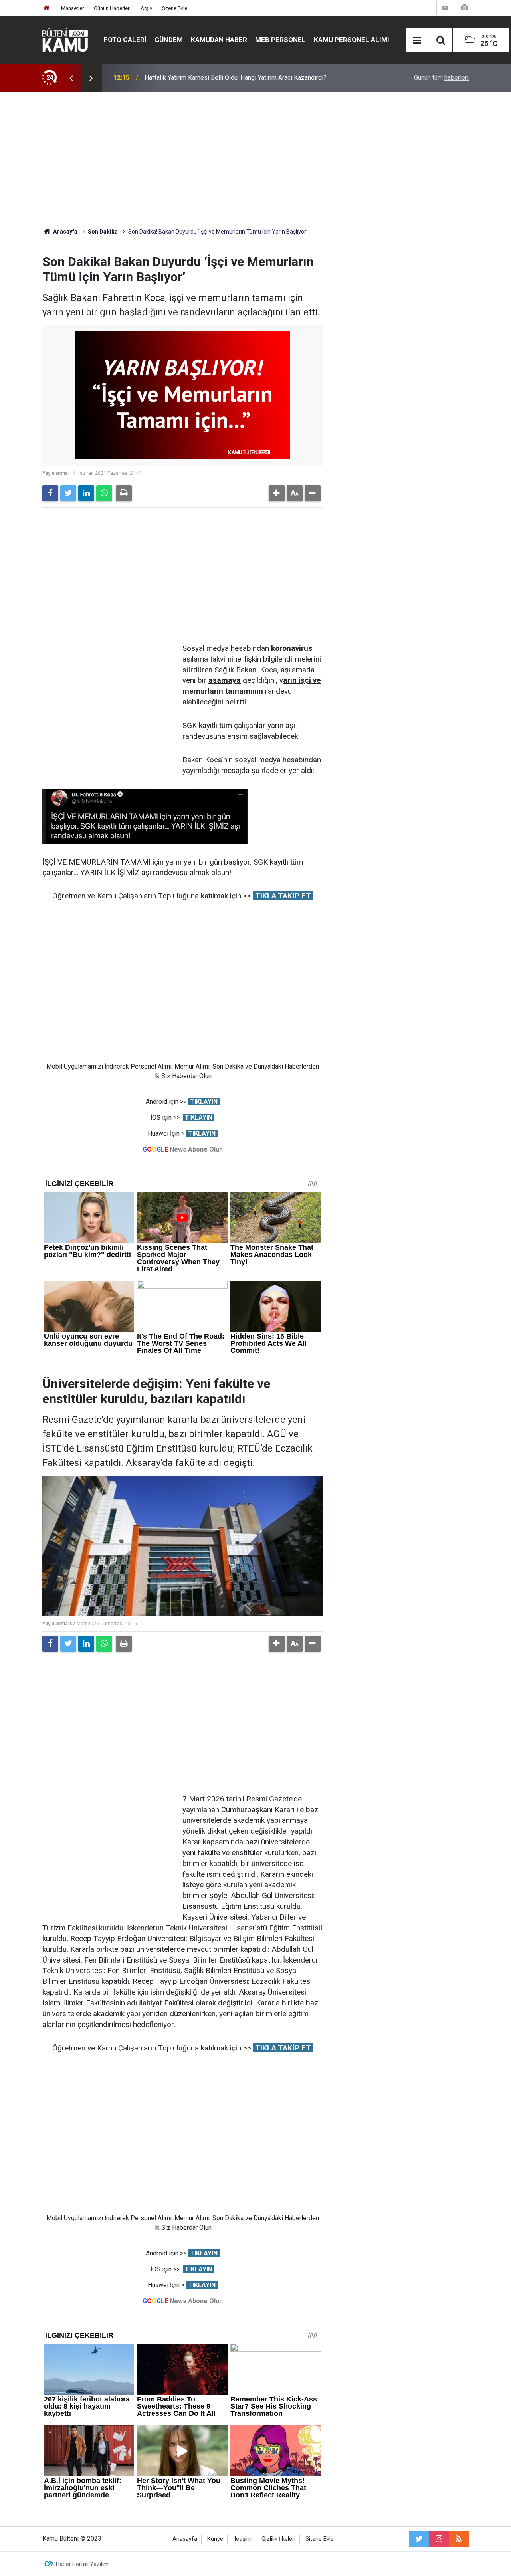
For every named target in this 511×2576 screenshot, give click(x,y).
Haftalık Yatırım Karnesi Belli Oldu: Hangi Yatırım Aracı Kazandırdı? (236, 78)
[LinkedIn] (86, 493)
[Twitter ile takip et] (419, 2539)
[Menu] (417, 40)
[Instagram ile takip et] (439, 2539)
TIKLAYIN (204, 1102)
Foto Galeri (125, 40)
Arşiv (146, 8)
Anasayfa (185, 2539)
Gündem (169, 40)
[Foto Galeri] (464, 8)
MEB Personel (280, 40)
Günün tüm (441, 78)
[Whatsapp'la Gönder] (104, 493)
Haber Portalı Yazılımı (83, 2564)
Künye (215, 2539)
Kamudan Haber (219, 40)
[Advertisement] (255, 160)
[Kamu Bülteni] (65, 40)
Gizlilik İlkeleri (278, 2539)
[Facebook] (50, 493)
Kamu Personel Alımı (352, 40)
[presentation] (71, 78)
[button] (277, 493)
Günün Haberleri (112, 8)
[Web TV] (445, 8)
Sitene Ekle (175, 8)
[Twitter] (68, 493)
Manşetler (72, 8)
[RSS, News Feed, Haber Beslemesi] (459, 2539)
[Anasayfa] (47, 8)
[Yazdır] (124, 493)
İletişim (242, 2539)
